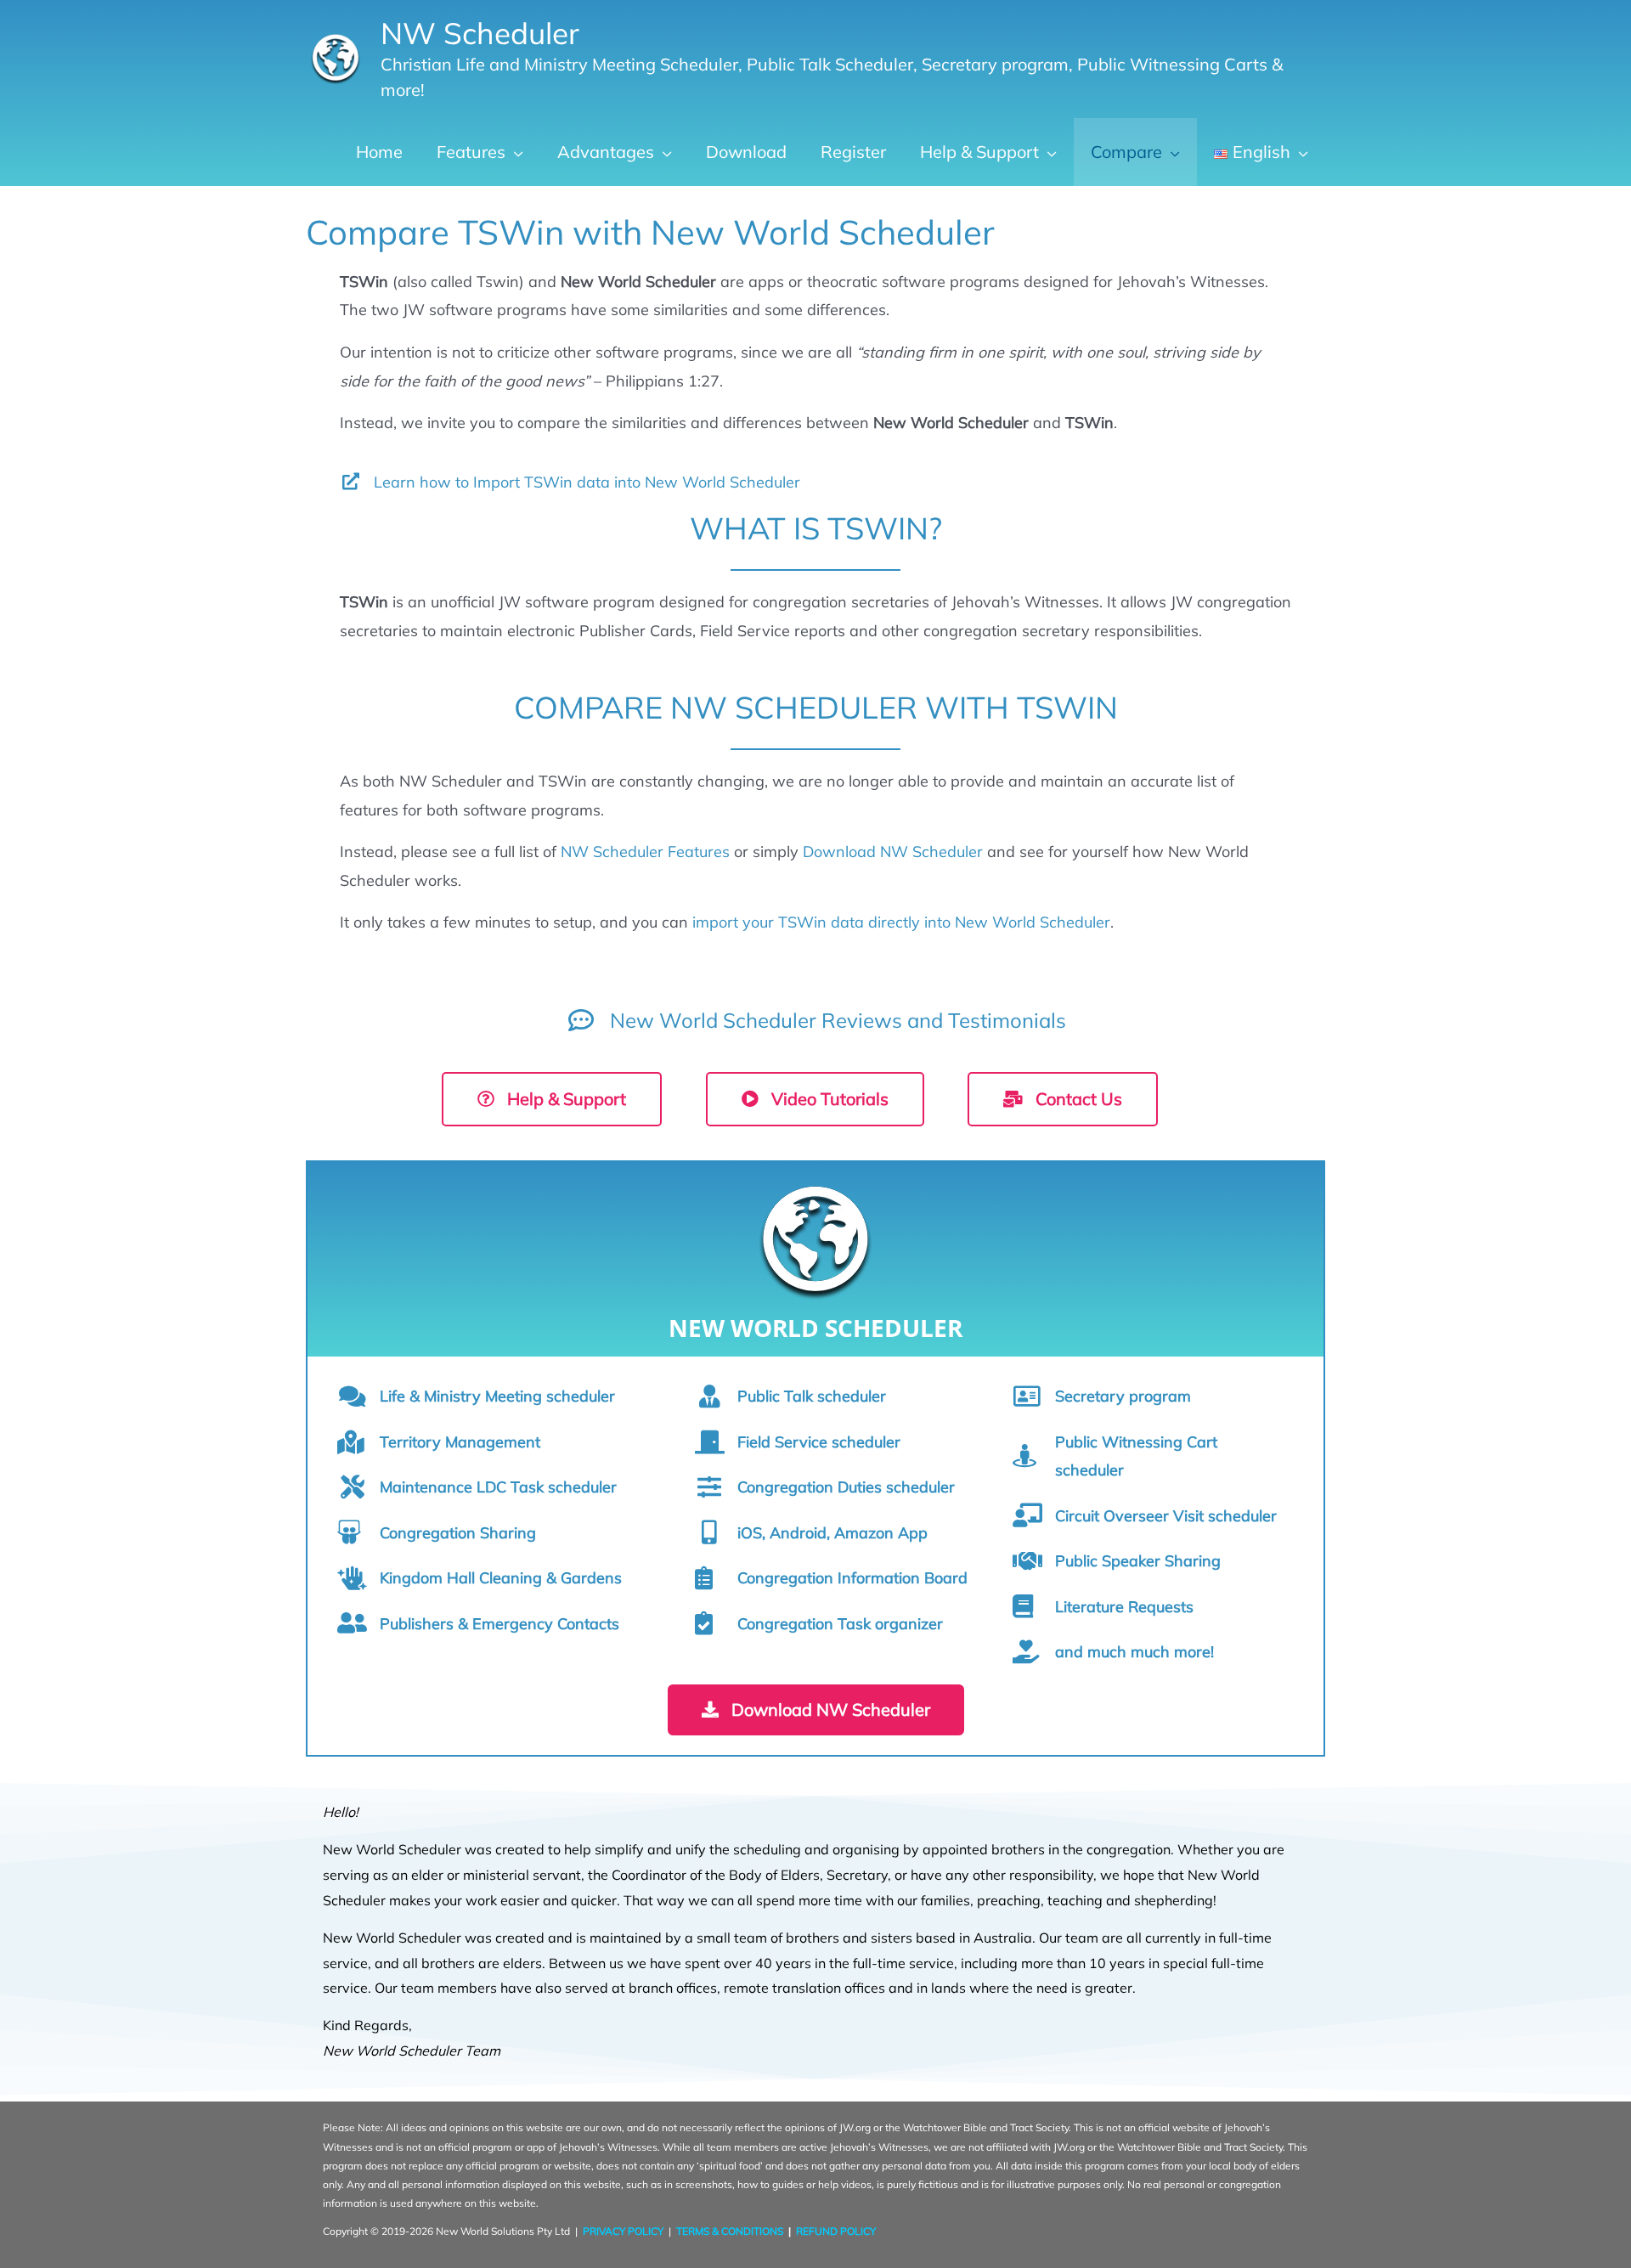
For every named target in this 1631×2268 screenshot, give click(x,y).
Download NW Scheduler (893, 852)
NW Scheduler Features (645, 852)
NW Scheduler (480, 33)
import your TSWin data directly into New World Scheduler (901, 922)
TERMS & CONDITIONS (730, 2231)
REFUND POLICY (836, 2231)
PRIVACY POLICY (623, 2231)
